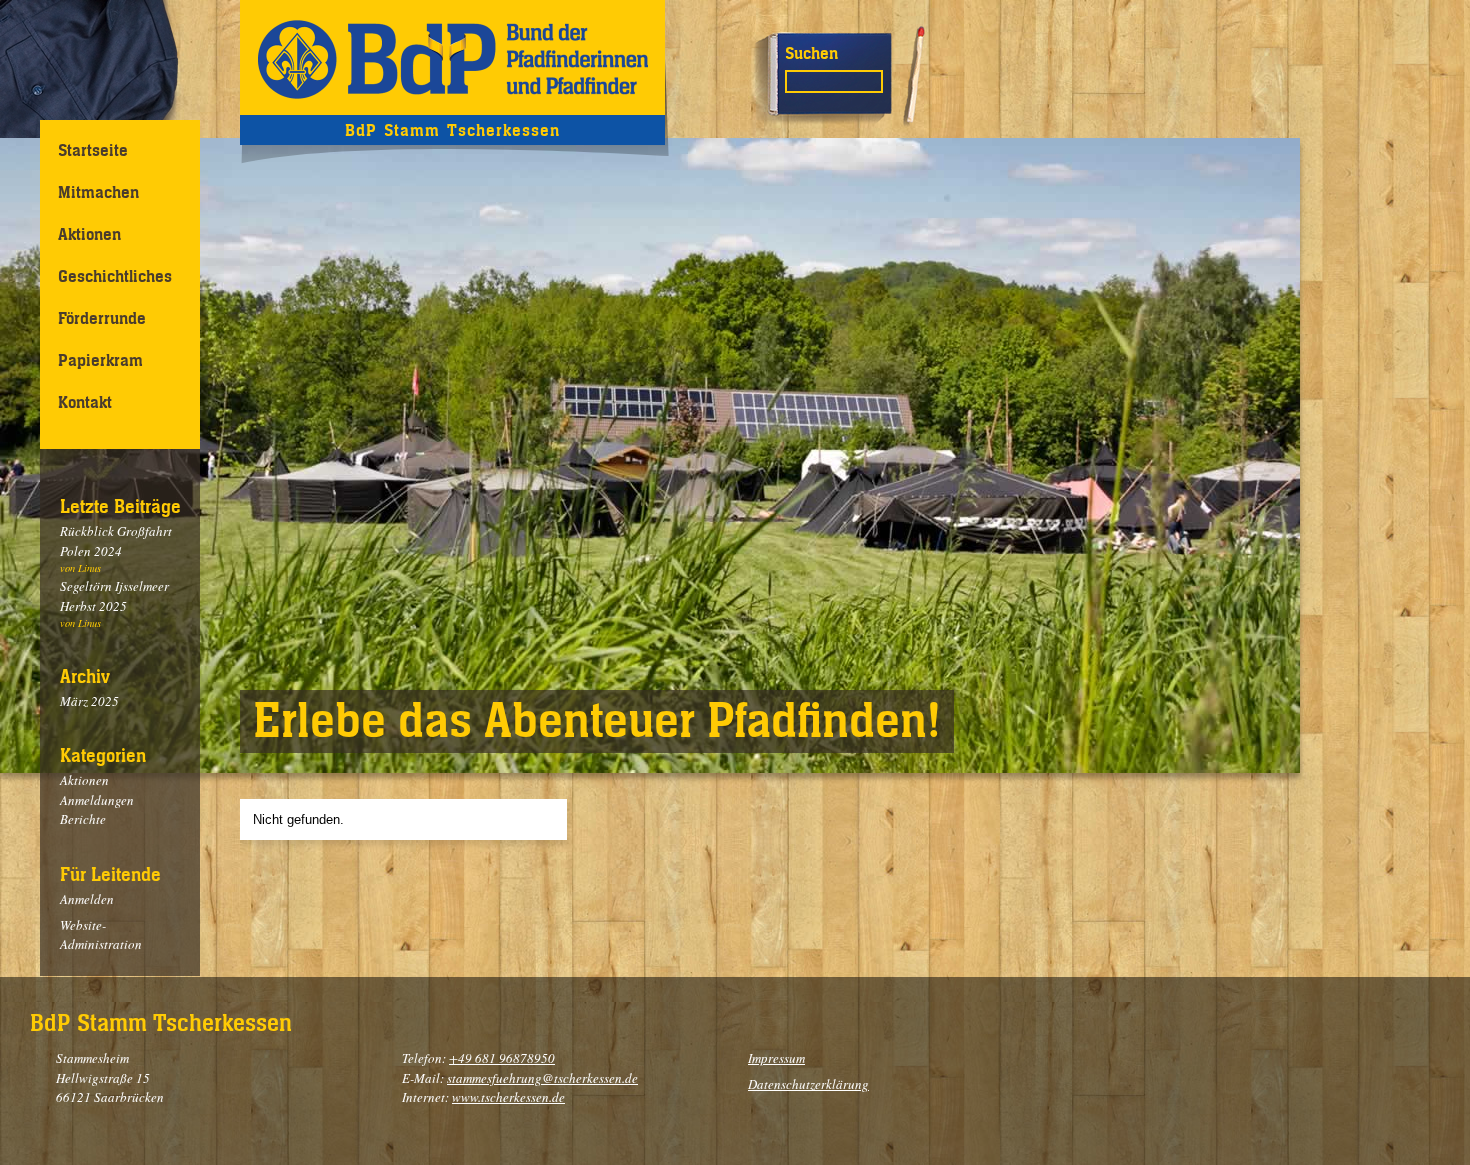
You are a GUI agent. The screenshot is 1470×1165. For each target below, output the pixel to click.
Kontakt (85, 402)
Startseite (93, 150)
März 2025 (89, 701)
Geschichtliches (115, 276)
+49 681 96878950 (502, 1058)
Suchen (811, 53)
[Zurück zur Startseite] (452, 57)
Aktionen (89, 234)
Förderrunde (102, 318)
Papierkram (100, 360)
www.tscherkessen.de (508, 1097)
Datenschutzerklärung (808, 1084)
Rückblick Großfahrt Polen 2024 (116, 541)
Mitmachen (98, 192)
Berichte (83, 819)
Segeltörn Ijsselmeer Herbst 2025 (114, 596)
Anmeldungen (97, 800)
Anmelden (87, 899)
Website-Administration (101, 935)
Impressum (776, 1058)
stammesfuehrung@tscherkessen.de (542, 1078)
